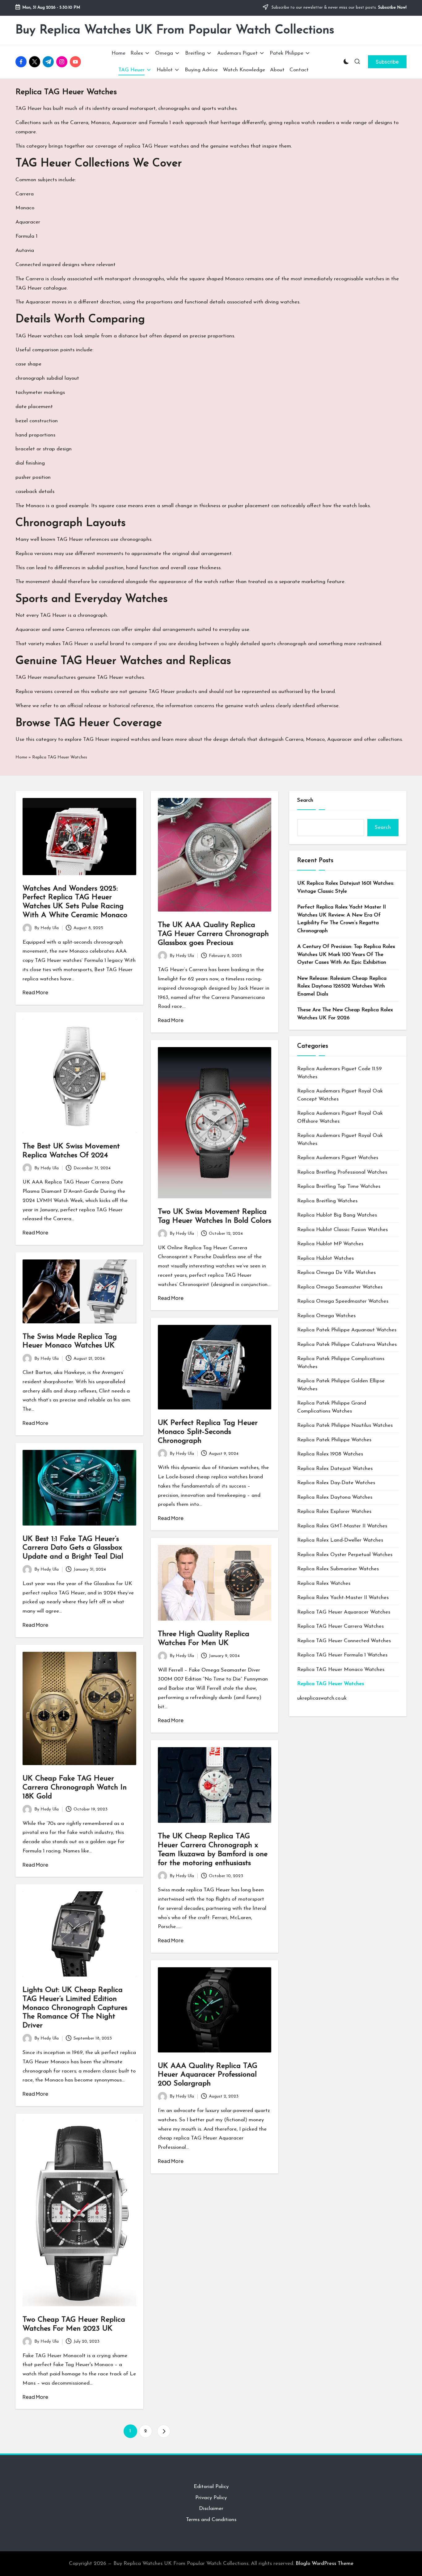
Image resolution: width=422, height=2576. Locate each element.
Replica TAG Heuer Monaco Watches (341, 1670)
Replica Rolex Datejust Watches (335, 1469)
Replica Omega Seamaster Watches (340, 1287)
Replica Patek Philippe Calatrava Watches (347, 1344)
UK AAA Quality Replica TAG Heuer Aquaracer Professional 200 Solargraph (208, 2075)
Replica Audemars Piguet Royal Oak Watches (340, 1140)
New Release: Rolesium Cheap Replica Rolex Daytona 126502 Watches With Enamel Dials (342, 986)
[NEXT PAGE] (164, 2431)
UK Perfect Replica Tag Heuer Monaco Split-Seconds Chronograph (208, 1432)
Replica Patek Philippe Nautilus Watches (345, 1425)
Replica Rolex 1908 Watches (330, 1454)
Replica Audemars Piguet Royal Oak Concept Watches (340, 1095)
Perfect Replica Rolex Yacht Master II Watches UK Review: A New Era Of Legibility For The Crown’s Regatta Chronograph (342, 919)
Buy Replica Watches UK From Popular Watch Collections (175, 30)
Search (305, 800)
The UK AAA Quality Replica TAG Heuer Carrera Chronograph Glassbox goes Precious (213, 934)
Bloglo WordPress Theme (325, 2563)
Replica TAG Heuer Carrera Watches (340, 1626)
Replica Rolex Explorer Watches (334, 1511)
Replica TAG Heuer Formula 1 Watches (342, 1655)
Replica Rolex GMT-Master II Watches (342, 1526)
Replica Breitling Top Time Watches (339, 1186)
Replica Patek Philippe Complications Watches (341, 1363)
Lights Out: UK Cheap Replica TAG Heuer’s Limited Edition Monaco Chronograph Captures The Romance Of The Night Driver (75, 2008)
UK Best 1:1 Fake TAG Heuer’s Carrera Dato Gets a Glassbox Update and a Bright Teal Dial (73, 1548)
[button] (387, 62)
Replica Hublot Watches (325, 1258)
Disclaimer (211, 2509)
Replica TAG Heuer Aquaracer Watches (344, 1612)
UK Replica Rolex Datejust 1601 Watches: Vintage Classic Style (346, 887)
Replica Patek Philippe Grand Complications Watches (332, 1407)
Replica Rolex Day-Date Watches (336, 1483)
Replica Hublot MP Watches (330, 1244)
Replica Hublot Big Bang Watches (337, 1215)
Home (21, 757)
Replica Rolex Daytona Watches (335, 1497)
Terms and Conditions (211, 2520)
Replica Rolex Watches (324, 1583)
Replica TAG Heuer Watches (331, 1684)
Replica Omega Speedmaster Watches (343, 1301)
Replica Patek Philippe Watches (334, 1440)
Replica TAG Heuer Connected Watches (344, 1641)
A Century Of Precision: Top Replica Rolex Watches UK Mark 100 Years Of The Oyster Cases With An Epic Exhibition (346, 954)
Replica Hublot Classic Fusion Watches (342, 1230)
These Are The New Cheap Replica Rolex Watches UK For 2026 (345, 1014)
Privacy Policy (211, 2498)
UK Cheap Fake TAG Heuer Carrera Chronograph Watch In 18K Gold (75, 1788)
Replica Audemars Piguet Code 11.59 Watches (340, 1073)
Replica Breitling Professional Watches (342, 1172)
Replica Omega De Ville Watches (336, 1273)
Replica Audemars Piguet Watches (338, 1158)
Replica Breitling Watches (327, 1201)
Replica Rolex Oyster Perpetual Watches (345, 1555)
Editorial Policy (211, 2487)
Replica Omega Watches (326, 1316)
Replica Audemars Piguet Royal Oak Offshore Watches (340, 1117)
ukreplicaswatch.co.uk (322, 1698)
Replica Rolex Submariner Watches (338, 1569)
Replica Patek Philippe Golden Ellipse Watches (341, 1385)
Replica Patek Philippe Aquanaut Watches (347, 1330)
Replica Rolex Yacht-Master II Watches (343, 1598)
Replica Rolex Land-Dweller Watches (340, 1540)
